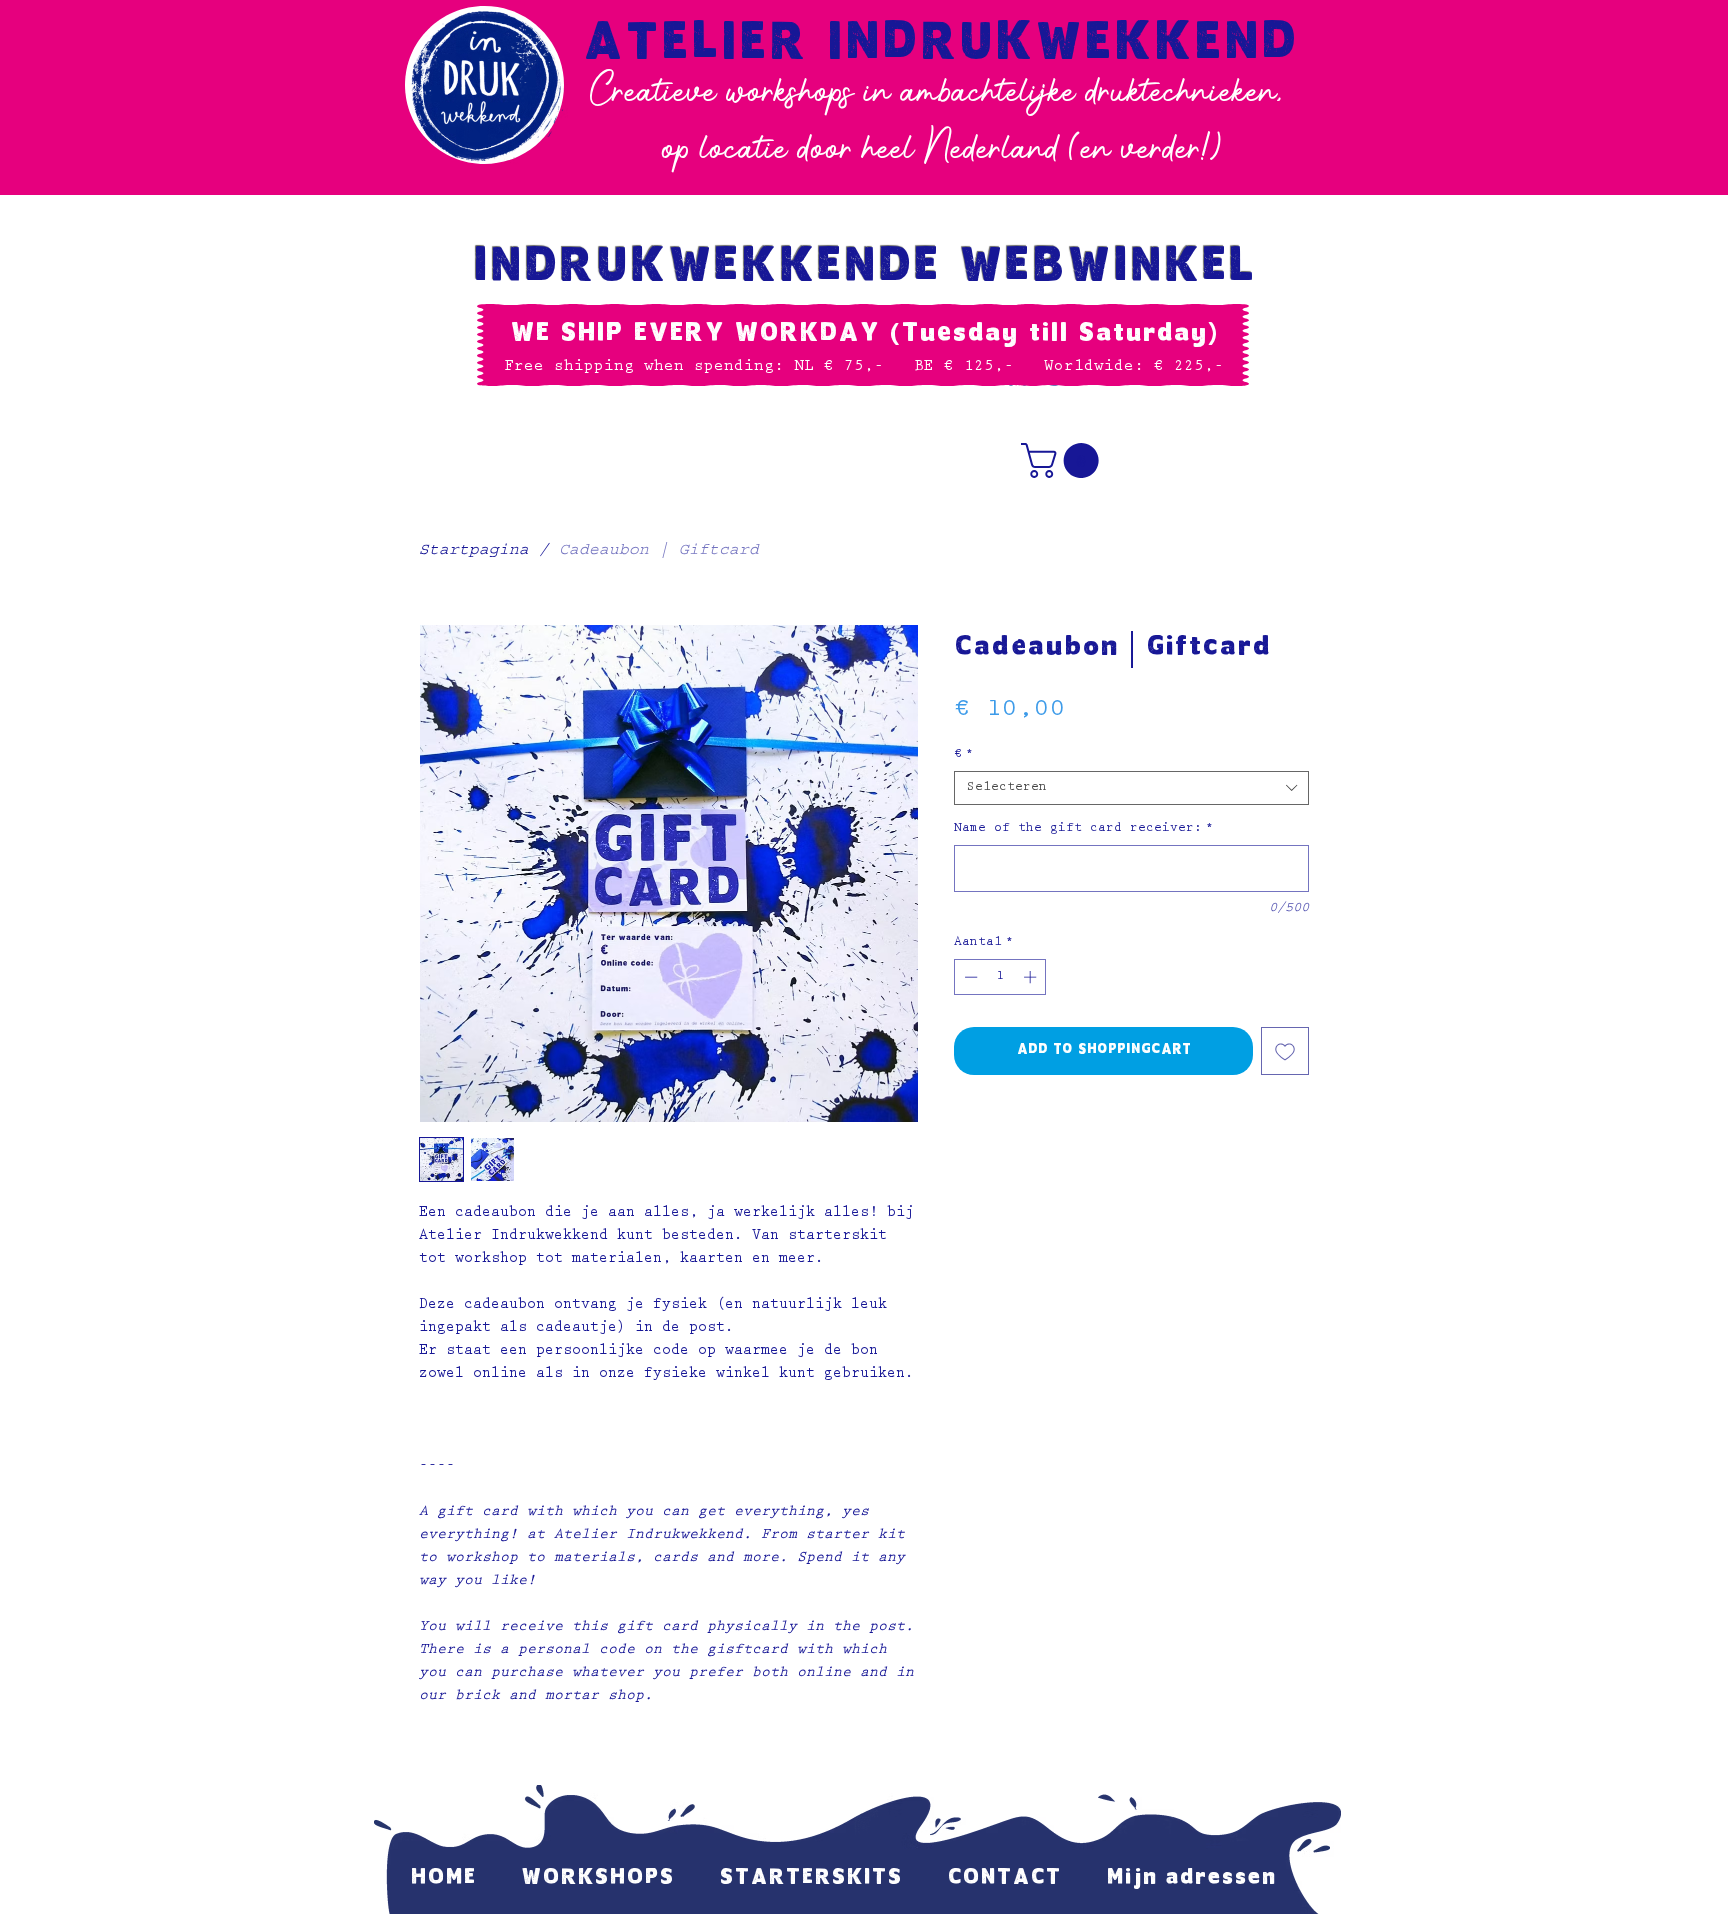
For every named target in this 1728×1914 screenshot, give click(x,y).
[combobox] (1131, 788)
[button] (1064, 460)
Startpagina (474, 552)
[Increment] (1032, 977)
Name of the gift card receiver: (1084, 828)
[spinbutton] (1000, 977)
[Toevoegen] (1285, 1051)
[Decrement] (969, 977)
